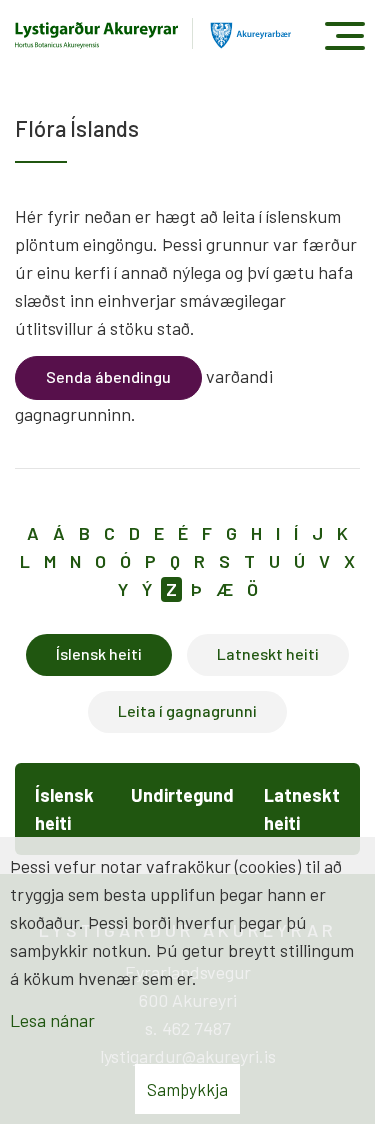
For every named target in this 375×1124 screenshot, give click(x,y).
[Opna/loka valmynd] (344, 35)
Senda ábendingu (108, 376)
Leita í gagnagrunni (187, 710)
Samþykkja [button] (187, 1089)
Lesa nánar (52, 1020)
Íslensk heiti (99, 653)
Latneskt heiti (268, 653)
